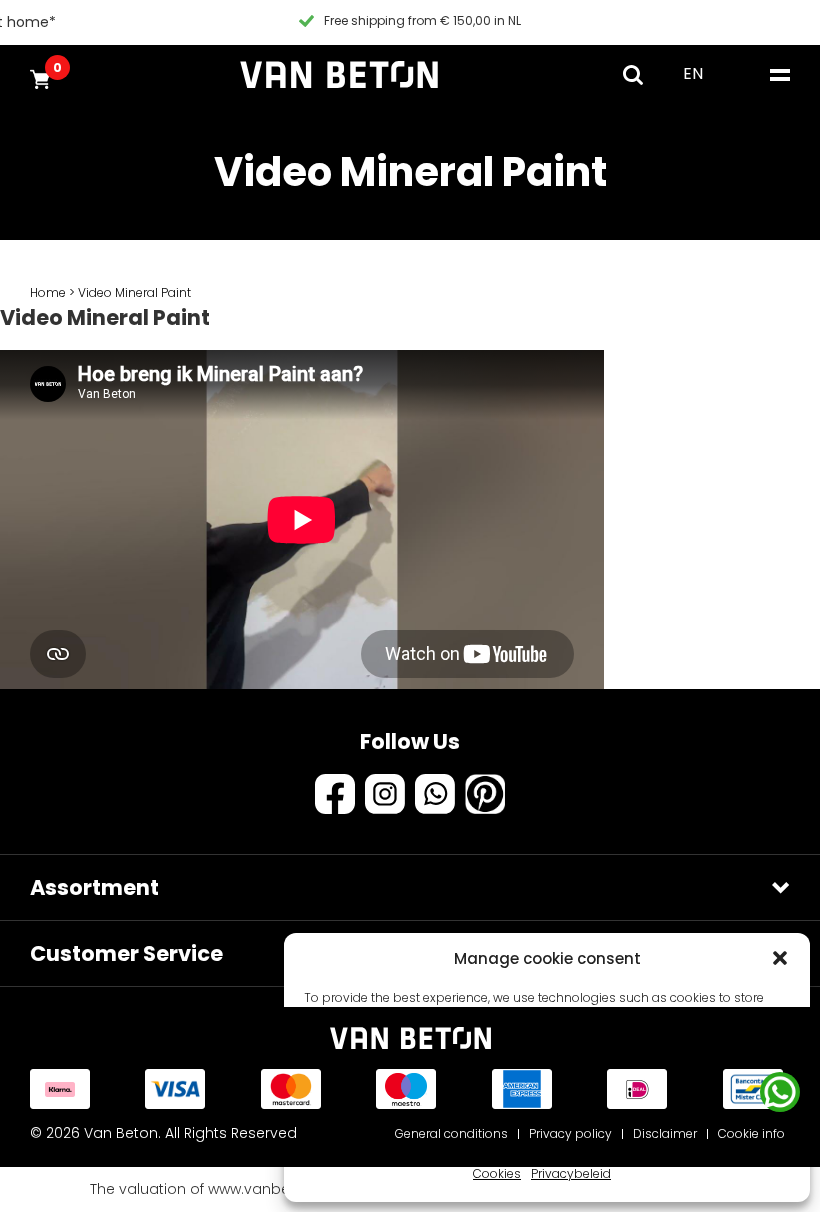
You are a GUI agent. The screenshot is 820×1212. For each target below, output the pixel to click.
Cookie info (751, 1133)
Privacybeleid (571, 1173)
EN (693, 73)
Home (48, 292)
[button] (780, 958)
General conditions (451, 1133)
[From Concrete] (339, 74)
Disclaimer (665, 1133)
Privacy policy (570, 1133)
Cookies (497, 1173)
